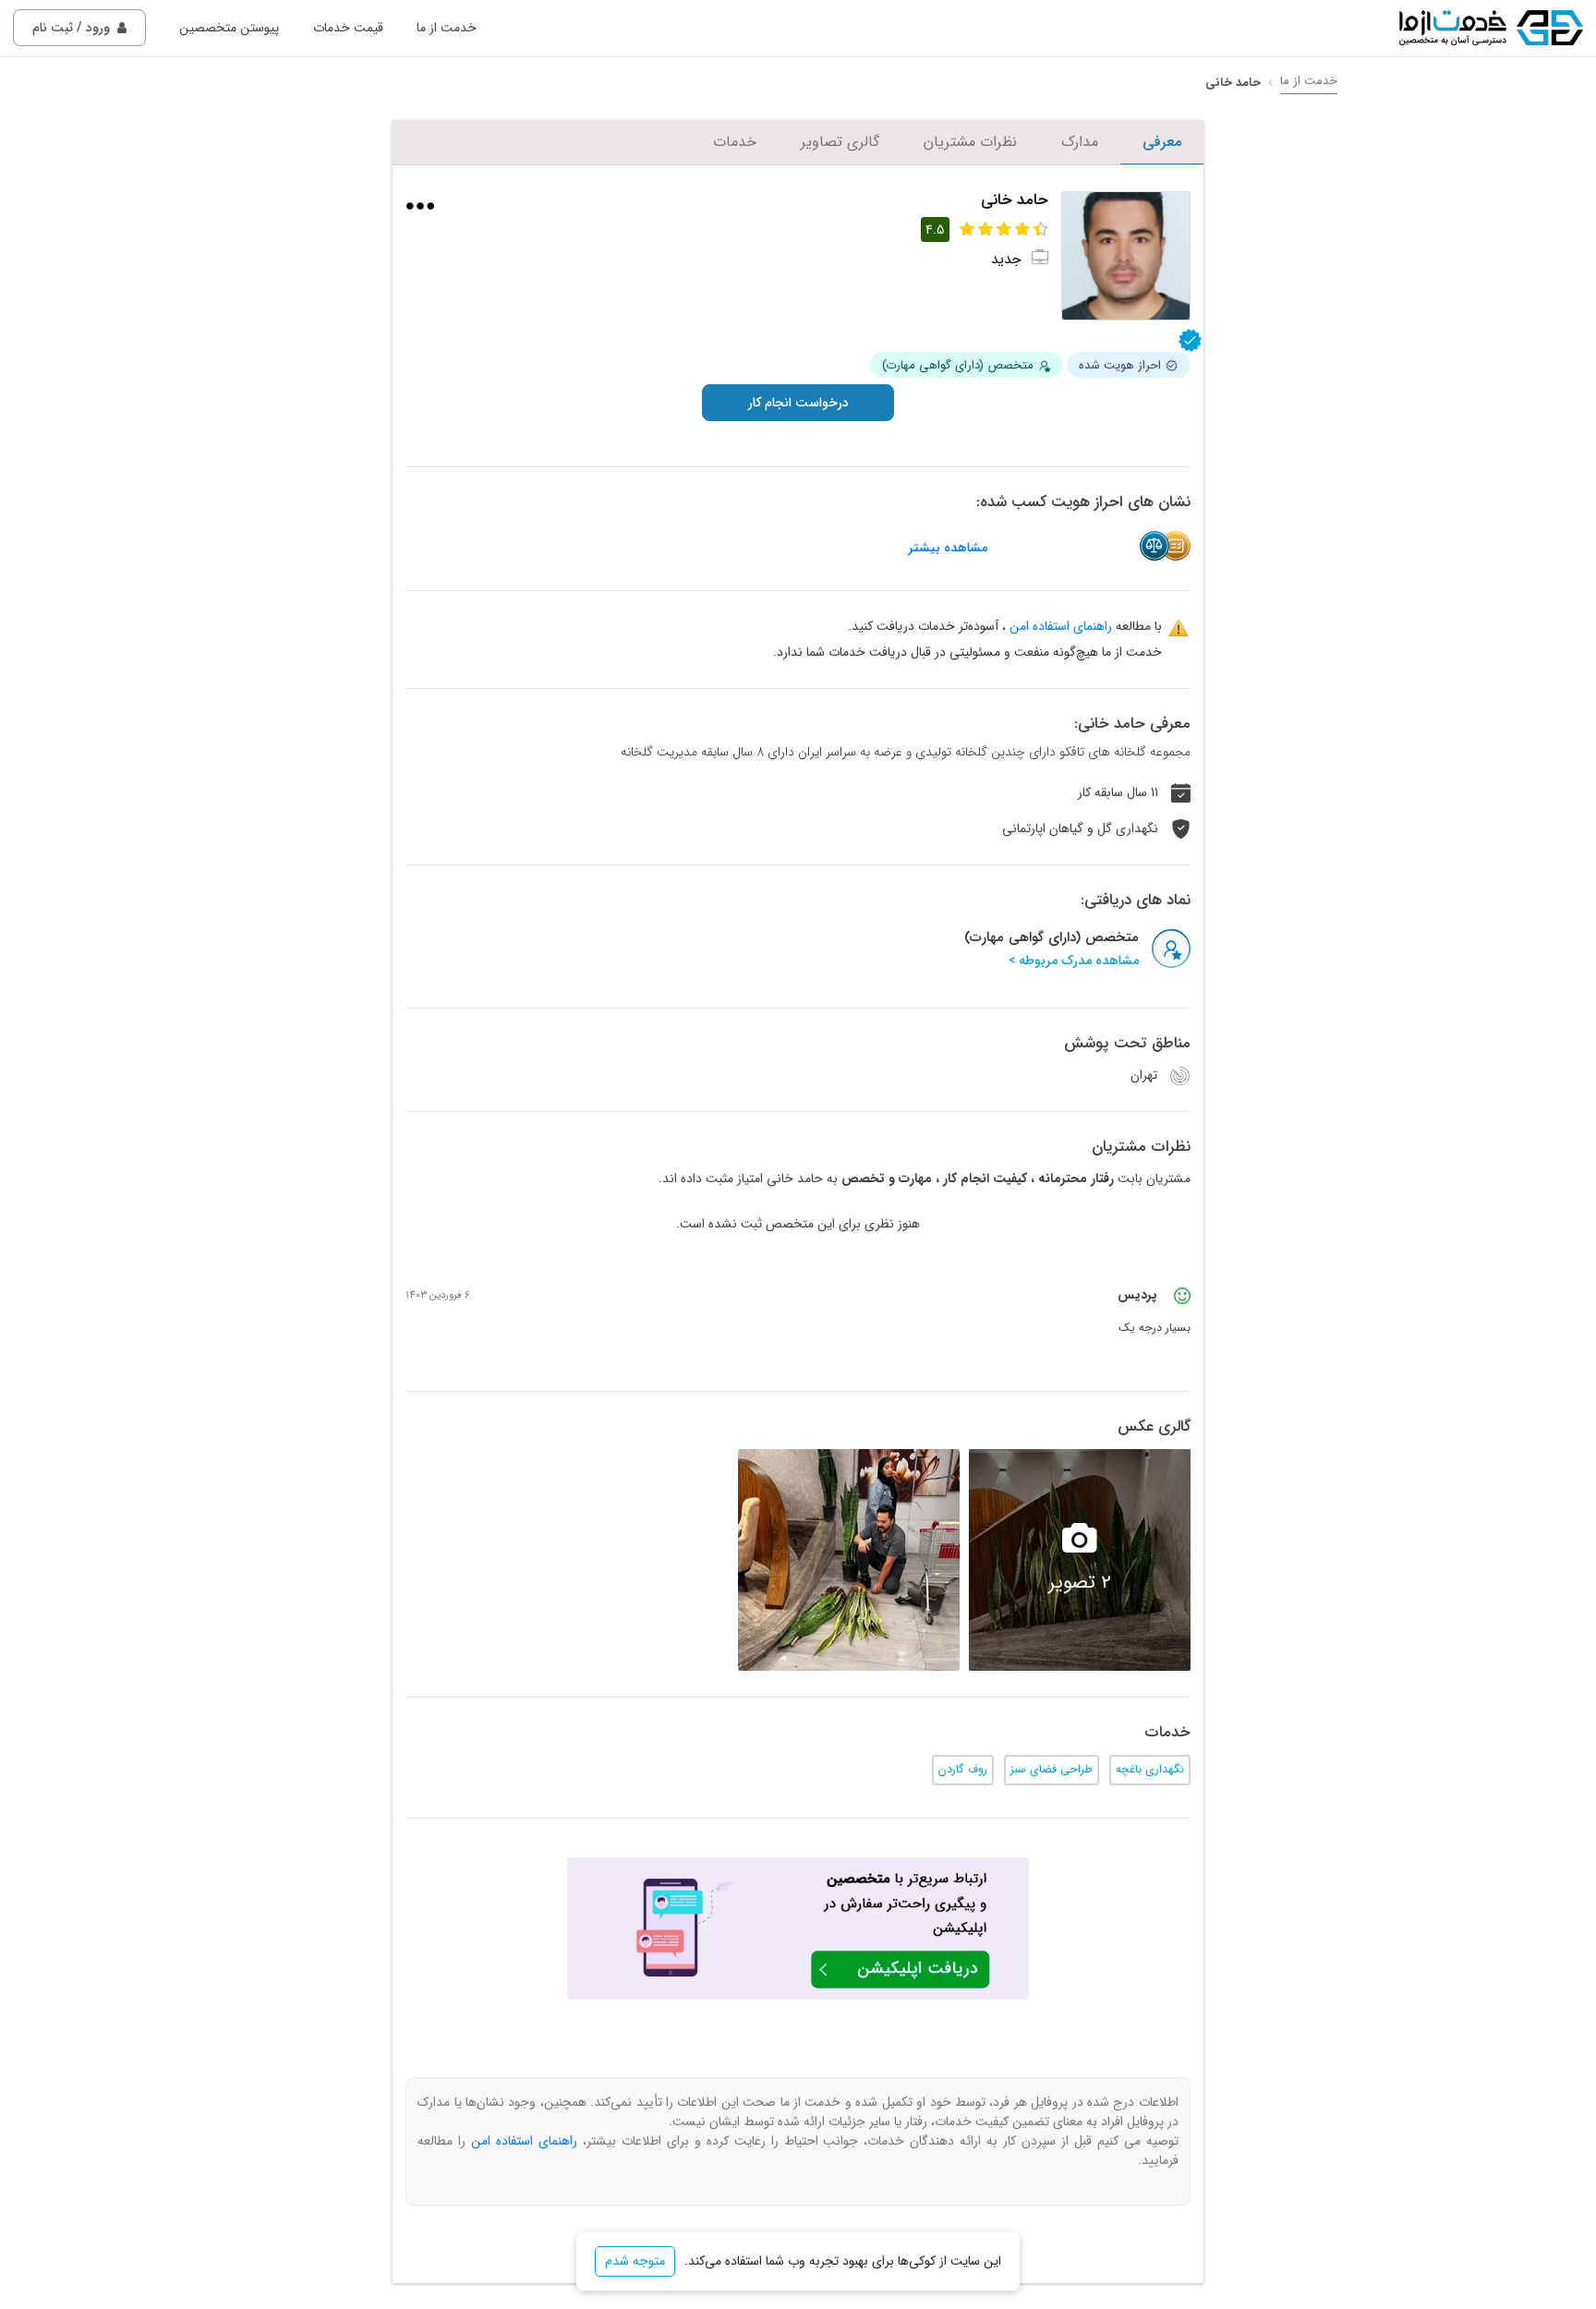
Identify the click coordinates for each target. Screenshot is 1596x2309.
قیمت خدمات (348, 28)
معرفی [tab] (1162, 142)
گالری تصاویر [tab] (840, 142)
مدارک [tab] (1080, 142)
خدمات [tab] (735, 142)
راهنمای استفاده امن (1061, 626)
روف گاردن (963, 1770)
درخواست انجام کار (798, 403)
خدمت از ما (447, 28)
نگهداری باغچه (1150, 1770)
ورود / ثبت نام (71, 28)
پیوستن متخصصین (229, 28)
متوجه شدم (635, 2261)
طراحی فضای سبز (1052, 1770)
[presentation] (1209, 1560)
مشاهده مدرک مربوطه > (1074, 961)
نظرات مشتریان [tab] (970, 142)
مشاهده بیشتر (948, 548)
